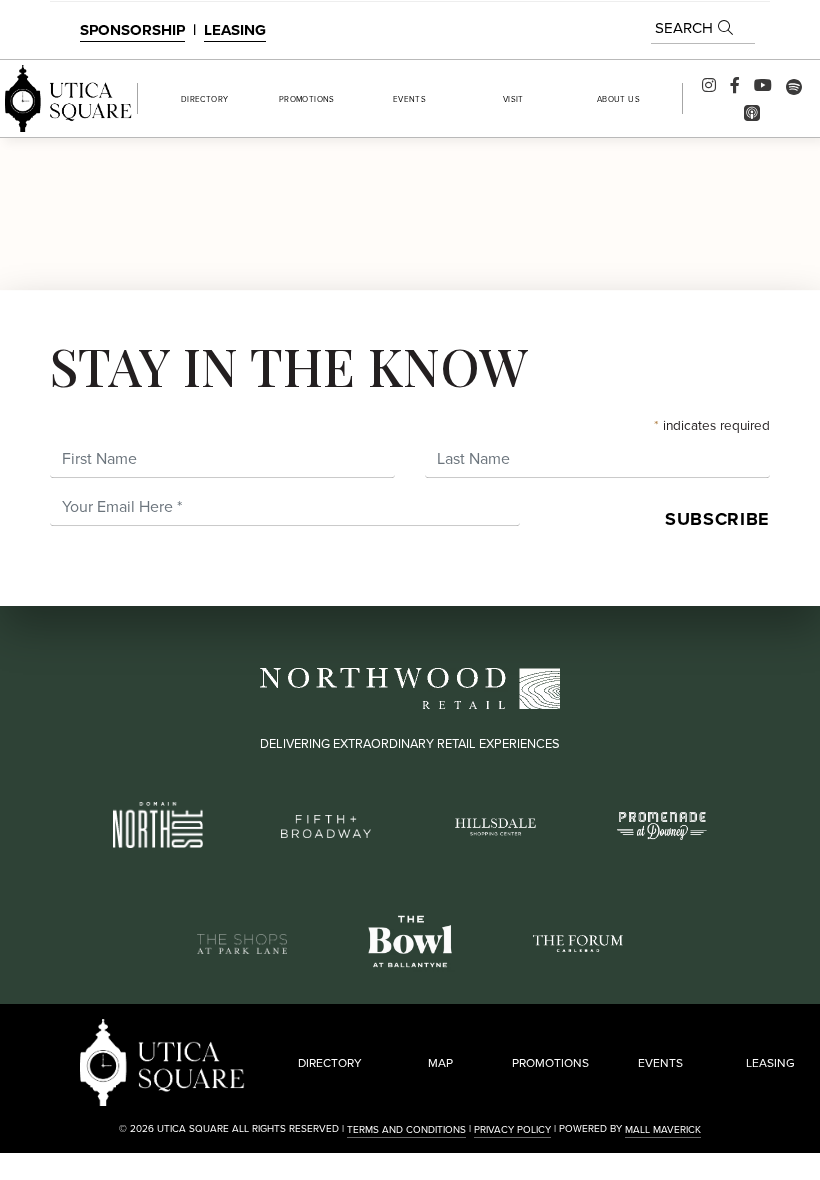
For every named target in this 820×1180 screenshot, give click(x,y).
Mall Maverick (663, 1129)
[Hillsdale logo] (494, 824)
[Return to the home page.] (68, 98)
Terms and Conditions (406, 1129)
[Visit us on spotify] (794, 85)
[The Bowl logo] (410, 939)
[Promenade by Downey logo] (662, 823)
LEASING (235, 30)
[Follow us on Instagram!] (709, 85)
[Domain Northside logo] (158, 822)
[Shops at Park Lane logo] (242, 941)
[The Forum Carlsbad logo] (578, 941)
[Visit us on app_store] (752, 111)
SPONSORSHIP (132, 30)
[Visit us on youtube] (763, 85)
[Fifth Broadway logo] (326, 824)
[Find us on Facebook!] (735, 85)
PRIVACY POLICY (512, 1129)
